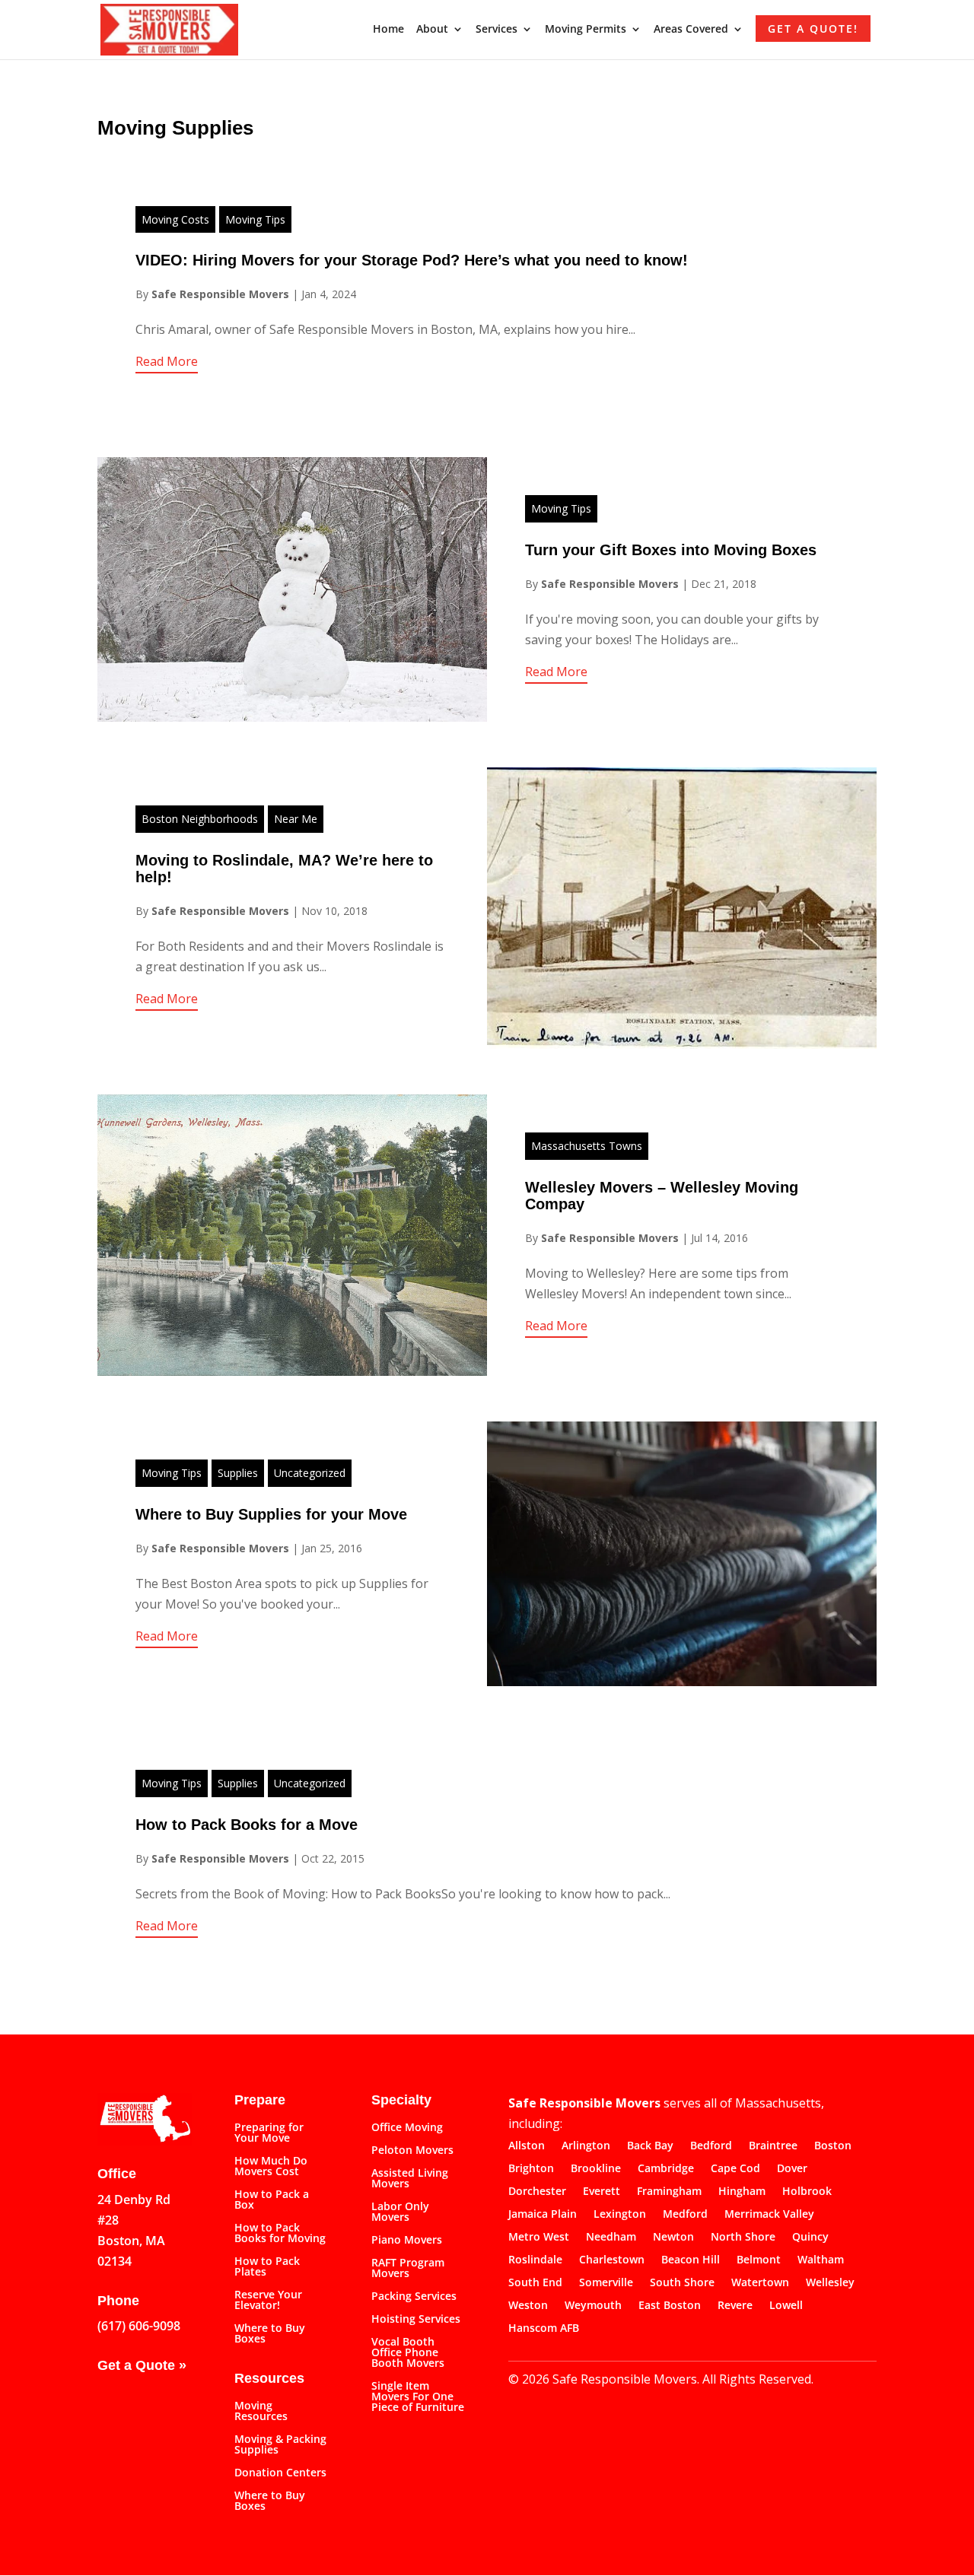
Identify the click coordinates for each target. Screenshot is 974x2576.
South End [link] (535, 2283)
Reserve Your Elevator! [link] (268, 2301)
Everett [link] (602, 2192)
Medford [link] (685, 2215)
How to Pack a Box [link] (272, 2200)
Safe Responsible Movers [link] (220, 294)
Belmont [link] (759, 2260)
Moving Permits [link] (586, 30)
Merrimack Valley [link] (769, 2215)
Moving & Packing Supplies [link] (280, 2445)
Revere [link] (735, 2306)
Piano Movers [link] (407, 2241)
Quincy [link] (810, 2238)
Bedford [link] (711, 2146)
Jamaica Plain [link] (543, 2215)
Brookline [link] (596, 2169)
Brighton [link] (531, 2169)
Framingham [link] (669, 2192)
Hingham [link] (742, 2192)
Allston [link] (527, 2146)
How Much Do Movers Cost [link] (271, 2167)
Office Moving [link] (407, 2128)
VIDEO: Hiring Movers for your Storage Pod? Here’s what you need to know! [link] (412, 260)
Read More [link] (167, 361)
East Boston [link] (670, 2306)
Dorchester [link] (537, 2192)
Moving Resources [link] (261, 2412)
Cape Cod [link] (735, 2169)
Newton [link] (673, 2238)
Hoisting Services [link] (416, 2320)
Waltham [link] (821, 2260)
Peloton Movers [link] (412, 2151)
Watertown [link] (760, 2283)
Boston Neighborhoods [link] (200, 819)
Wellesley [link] (830, 2283)
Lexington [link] (620, 2215)
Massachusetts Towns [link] (587, 1146)
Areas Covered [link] (691, 30)
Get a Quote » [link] (142, 2365)
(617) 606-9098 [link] (139, 2326)
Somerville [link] (606, 2283)
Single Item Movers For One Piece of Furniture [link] (418, 2397)
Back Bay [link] (650, 2146)
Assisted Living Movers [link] (410, 2179)
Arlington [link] (586, 2146)
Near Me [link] (296, 819)
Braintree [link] (773, 2146)
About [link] (432, 30)
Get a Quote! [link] (813, 29)
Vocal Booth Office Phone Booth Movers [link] (408, 2353)
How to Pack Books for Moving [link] (280, 2234)
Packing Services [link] (414, 2297)
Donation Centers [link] (280, 2473)
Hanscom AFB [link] (544, 2329)
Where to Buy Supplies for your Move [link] (271, 1514)
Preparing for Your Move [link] (269, 2133)
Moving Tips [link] (255, 219)
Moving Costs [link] (175, 219)
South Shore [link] (682, 2283)
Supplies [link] (238, 1473)
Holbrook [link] (807, 2192)
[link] (169, 28)
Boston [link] (833, 2146)
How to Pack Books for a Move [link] (247, 1825)
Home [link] (388, 30)
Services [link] (497, 30)
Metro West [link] (539, 2238)
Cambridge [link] (666, 2169)
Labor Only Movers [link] (400, 2212)
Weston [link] (528, 2306)
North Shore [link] (743, 2238)
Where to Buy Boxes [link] (270, 2334)
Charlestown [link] (612, 2260)
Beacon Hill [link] (691, 2260)
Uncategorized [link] (310, 1473)
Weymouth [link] (593, 2306)
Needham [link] (611, 2238)
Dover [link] (792, 2169)
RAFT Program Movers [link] (408, 2269)
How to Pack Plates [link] (267, 2267)
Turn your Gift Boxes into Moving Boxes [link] (671, 550)
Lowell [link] (786, 2306)
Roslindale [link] (535, 2260)
